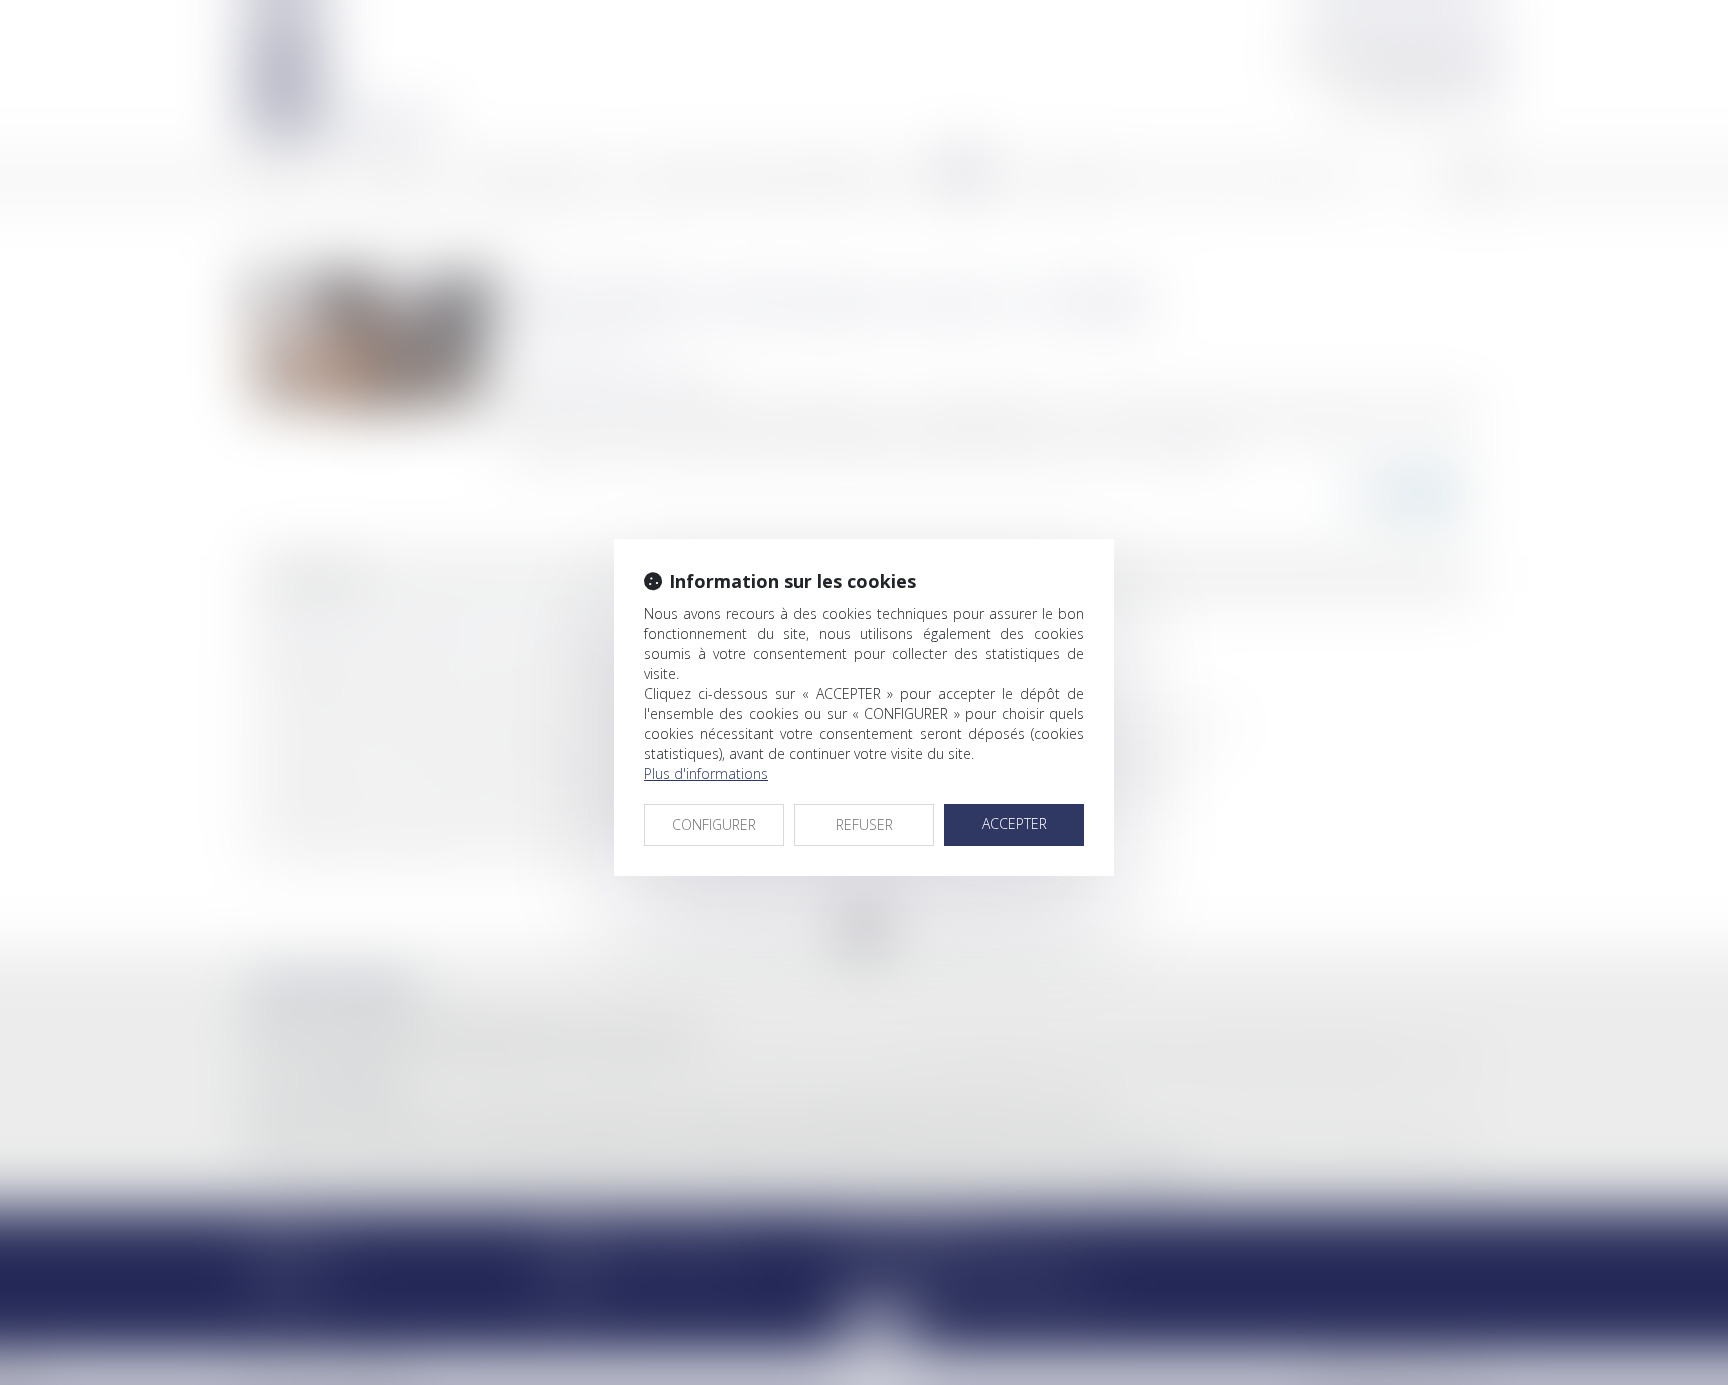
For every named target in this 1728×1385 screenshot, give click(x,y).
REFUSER (864, 824)
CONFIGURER (714, 824)
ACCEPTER (1014, 823)
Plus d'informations (706, 773)
